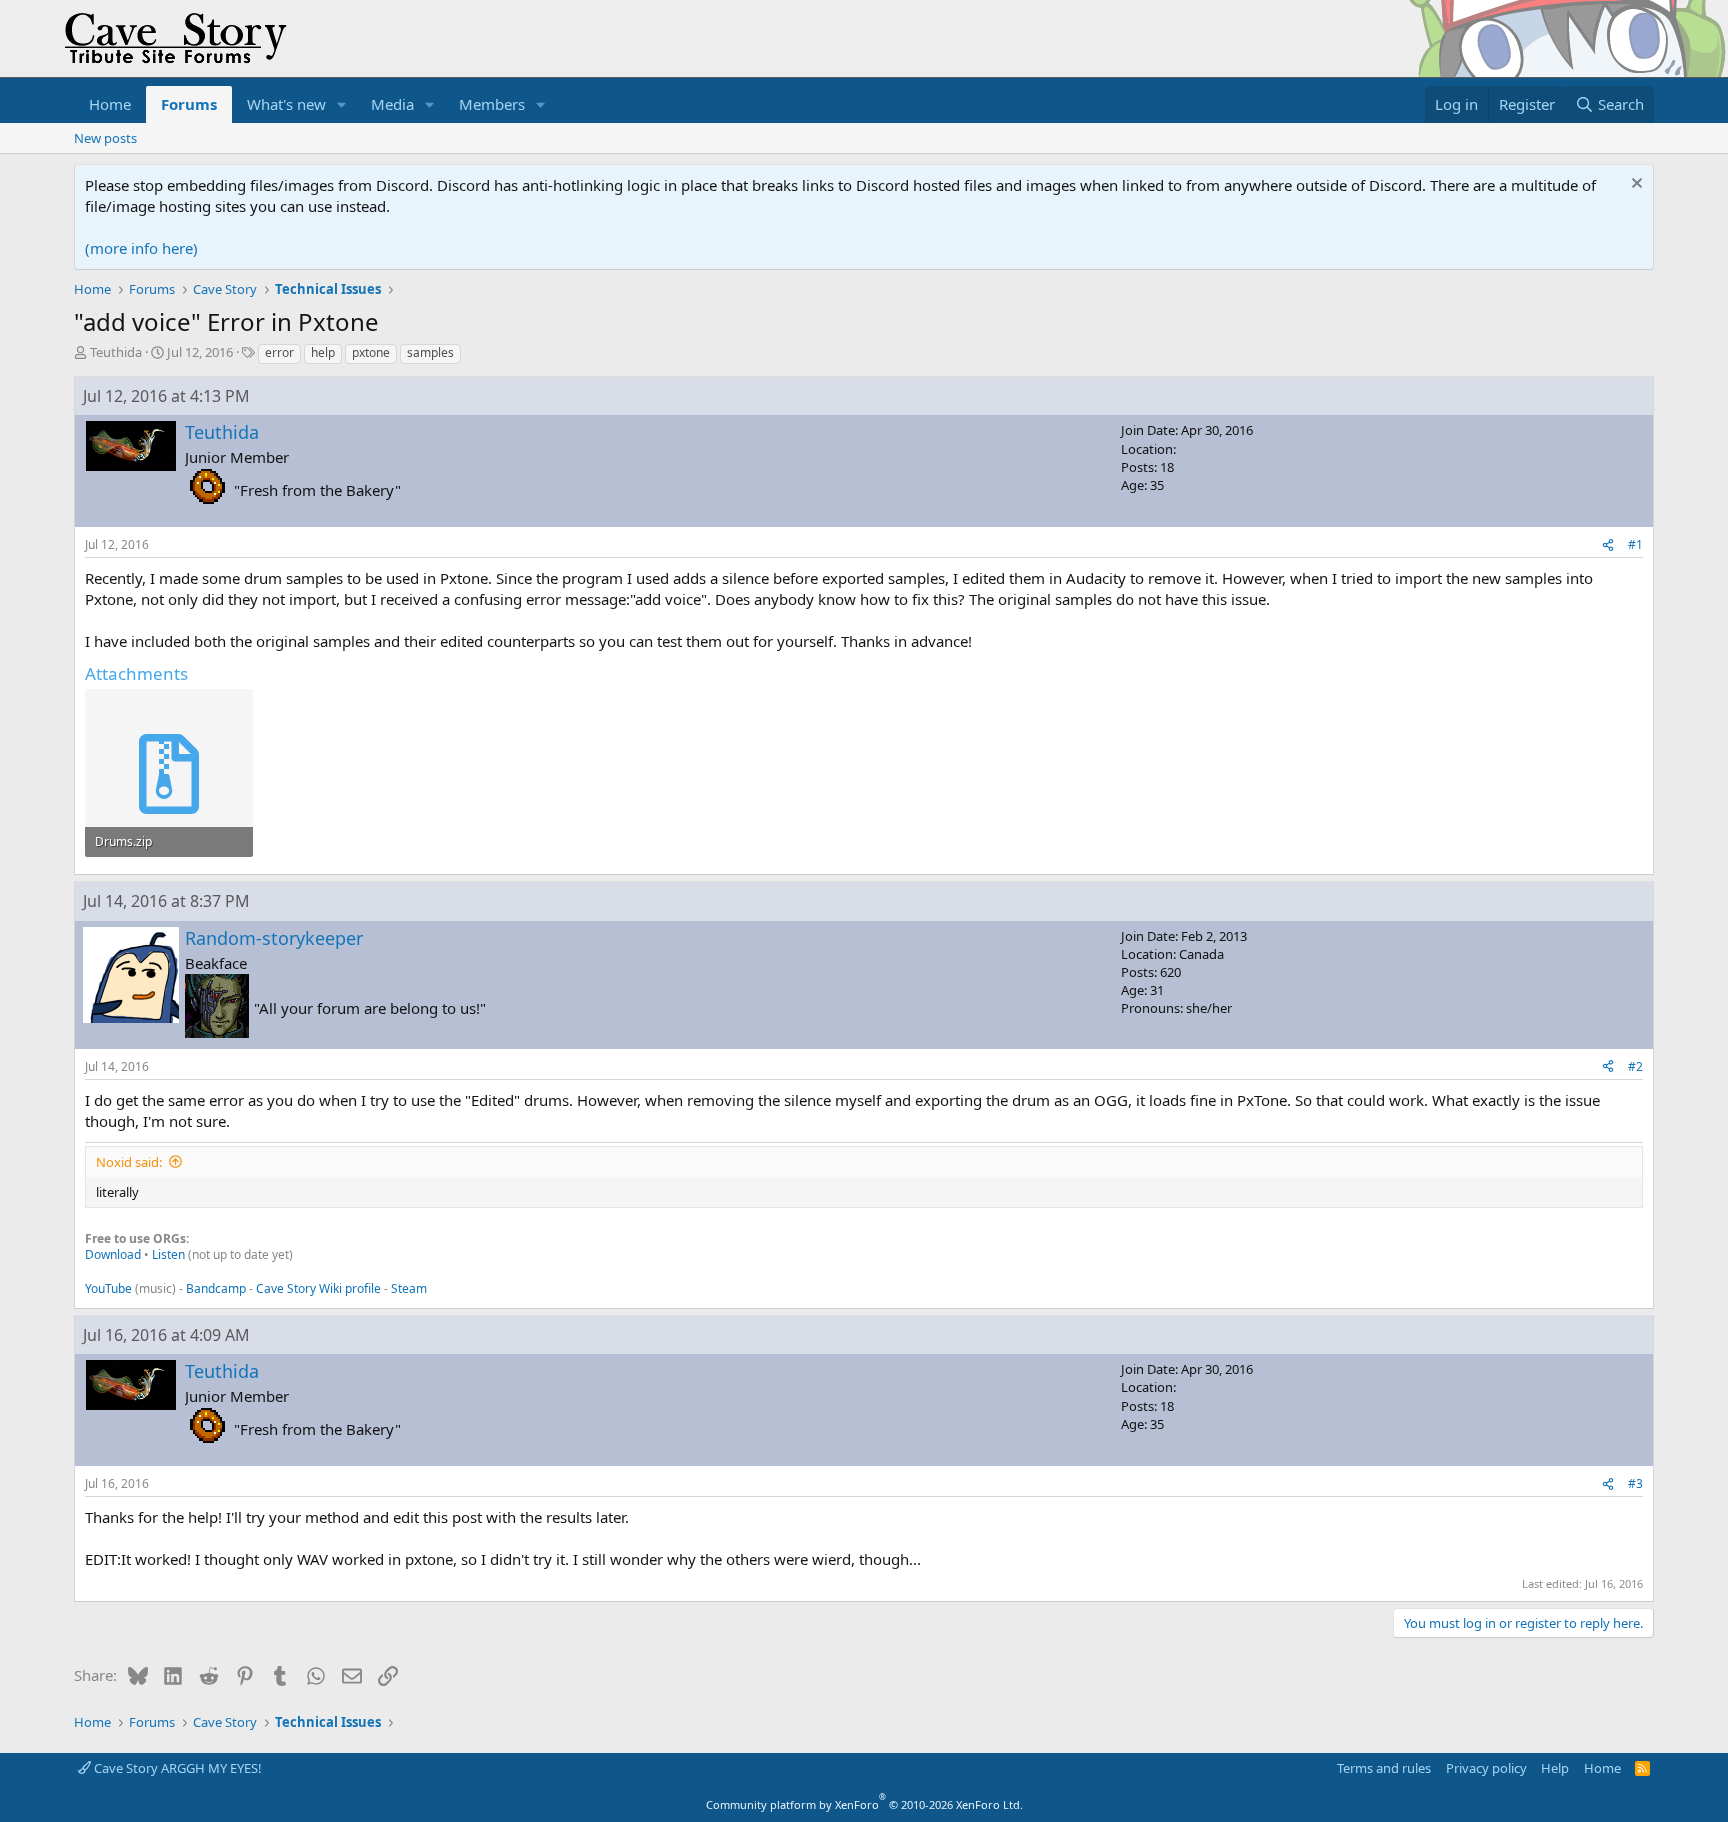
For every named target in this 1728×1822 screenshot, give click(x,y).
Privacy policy (1486, 1768)
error (279, 352)
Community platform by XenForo (864, 1804)
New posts (105, 138)
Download (113, 1254)
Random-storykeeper (274, 938)
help (323, 352)
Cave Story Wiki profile (318, 1288)
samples (430, 352)
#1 (1635, 544)
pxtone (371, 352)
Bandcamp (216, 1288)
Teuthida (116, 352)
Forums (189, 104)
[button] (342, 104)
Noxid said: (129, 1162)
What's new (286, 104)
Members (492, 104)
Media (392, 104)
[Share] (1608, 545)
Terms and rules (1384, 1768)
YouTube (108, 1288)
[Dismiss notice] (1634, 185)
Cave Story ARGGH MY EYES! (176, 1768)
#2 (1635, 1066)
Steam (409, 1288)
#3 (1635, 1483)
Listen (168, 1254)
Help (1555, 1768)
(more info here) (141, 248)
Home (110, 104)
